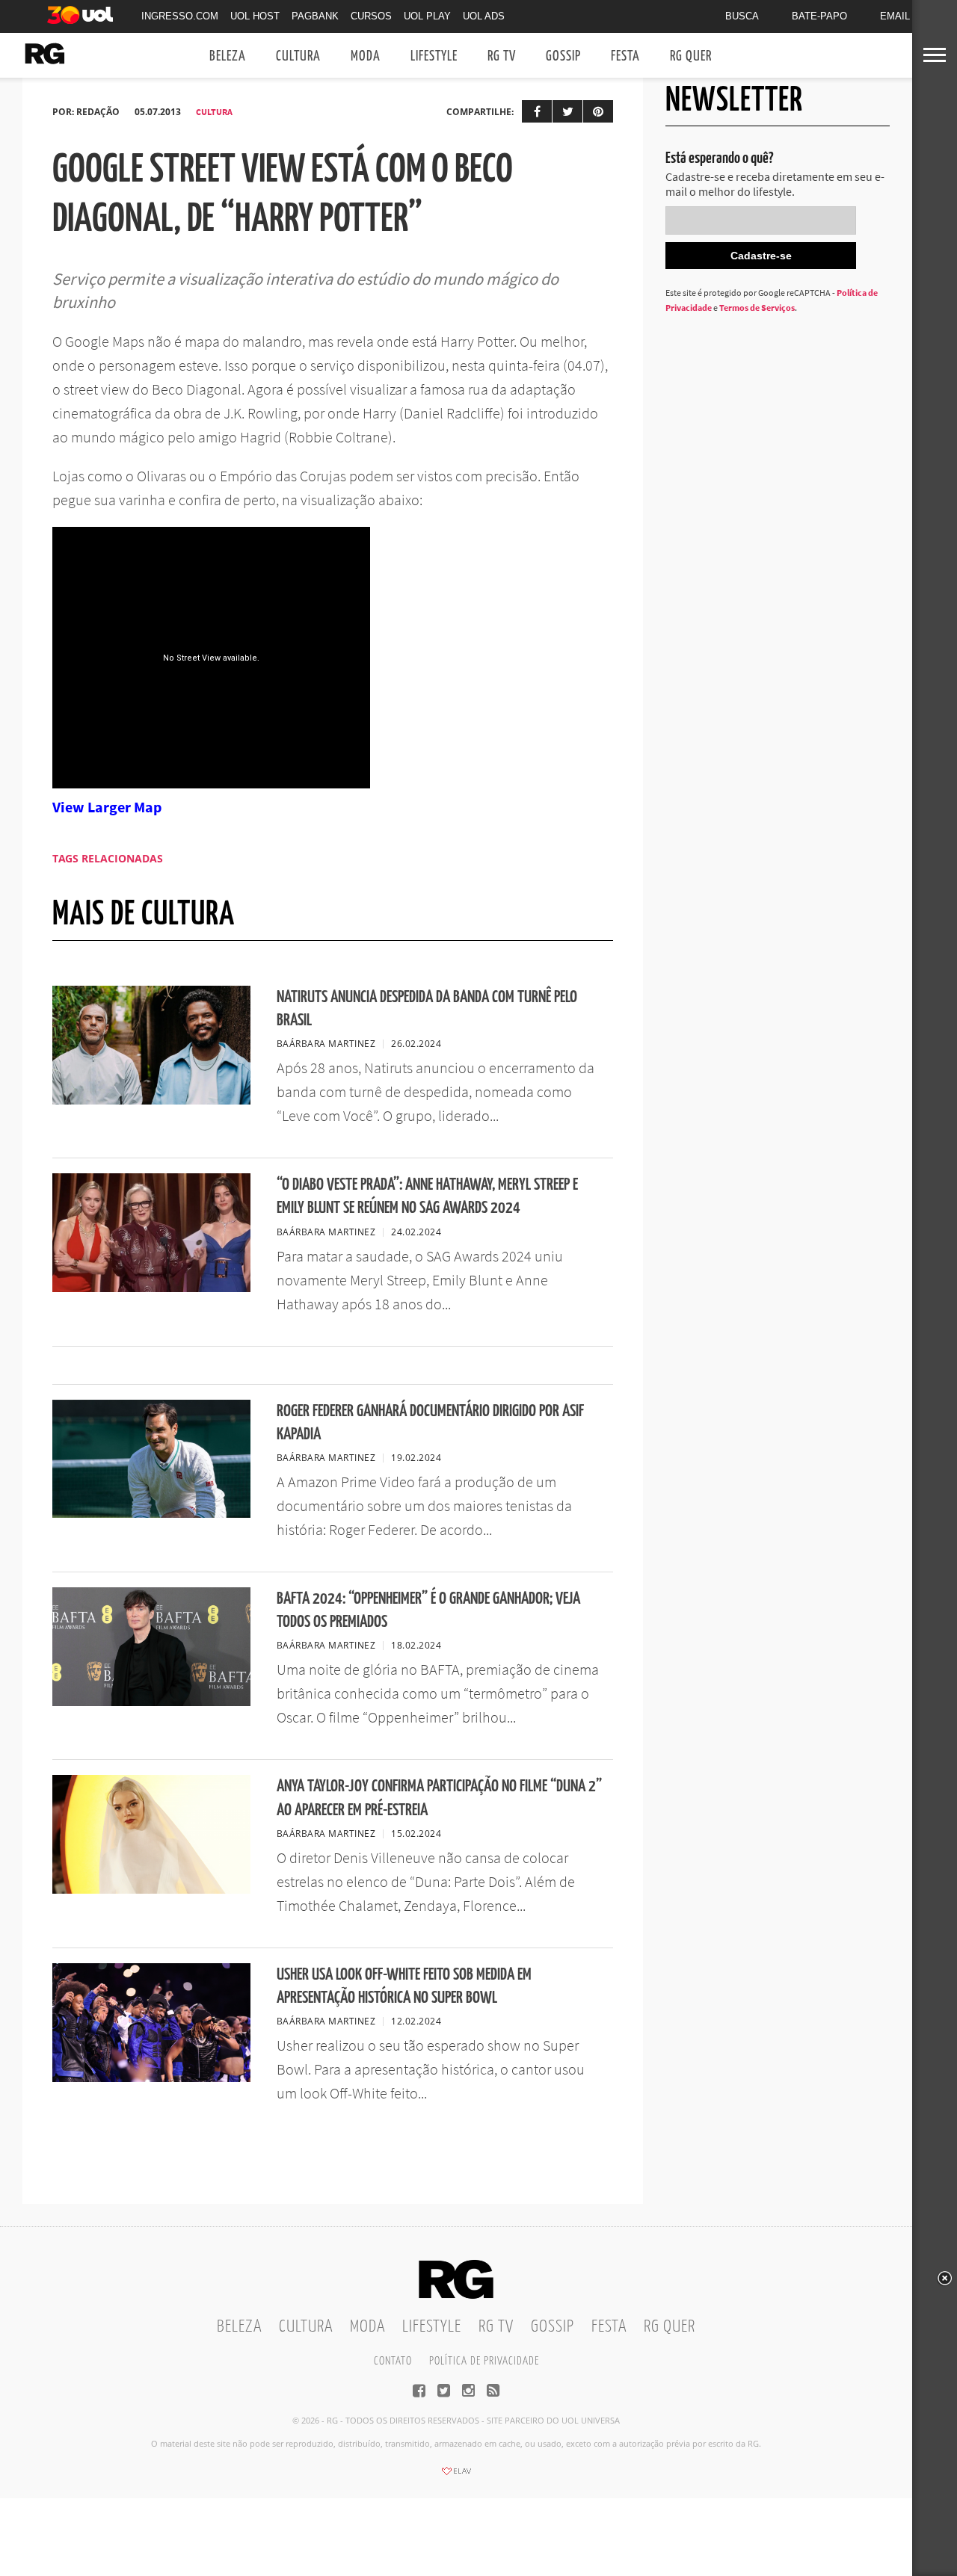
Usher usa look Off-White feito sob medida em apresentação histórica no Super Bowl (404, 1986)
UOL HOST (255, 16)
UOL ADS (484, 16)
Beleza (228, 56)
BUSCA (742, 16)
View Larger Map (107, 807)
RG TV (502, 56)
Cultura (298, 56)
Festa (625, 56)
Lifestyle (434, 56)
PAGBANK (315, 16)
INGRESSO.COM (180, 16)
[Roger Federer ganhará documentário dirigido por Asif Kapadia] (151, 1513)
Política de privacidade (484, 2361)
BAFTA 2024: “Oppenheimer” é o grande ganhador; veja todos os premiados (428, 1610)
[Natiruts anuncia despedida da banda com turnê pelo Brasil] (151, 1100)
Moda (366, 56)
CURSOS (371, 16)
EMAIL (895, 16)
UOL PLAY (427, 16)
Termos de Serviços (757, 308)
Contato (393, 2361)
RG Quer (691, 56)
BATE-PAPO (819, 16)
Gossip (563, 56)
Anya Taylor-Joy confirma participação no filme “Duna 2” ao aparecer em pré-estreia (439, 1798)
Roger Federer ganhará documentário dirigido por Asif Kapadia (430, 1423)
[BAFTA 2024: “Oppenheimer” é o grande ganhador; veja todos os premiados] (151, 1702)
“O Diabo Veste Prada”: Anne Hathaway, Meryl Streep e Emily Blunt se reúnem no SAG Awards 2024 (427, 1196)
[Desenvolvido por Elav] (456, 2476)
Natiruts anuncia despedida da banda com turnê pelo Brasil (427, 1009)
